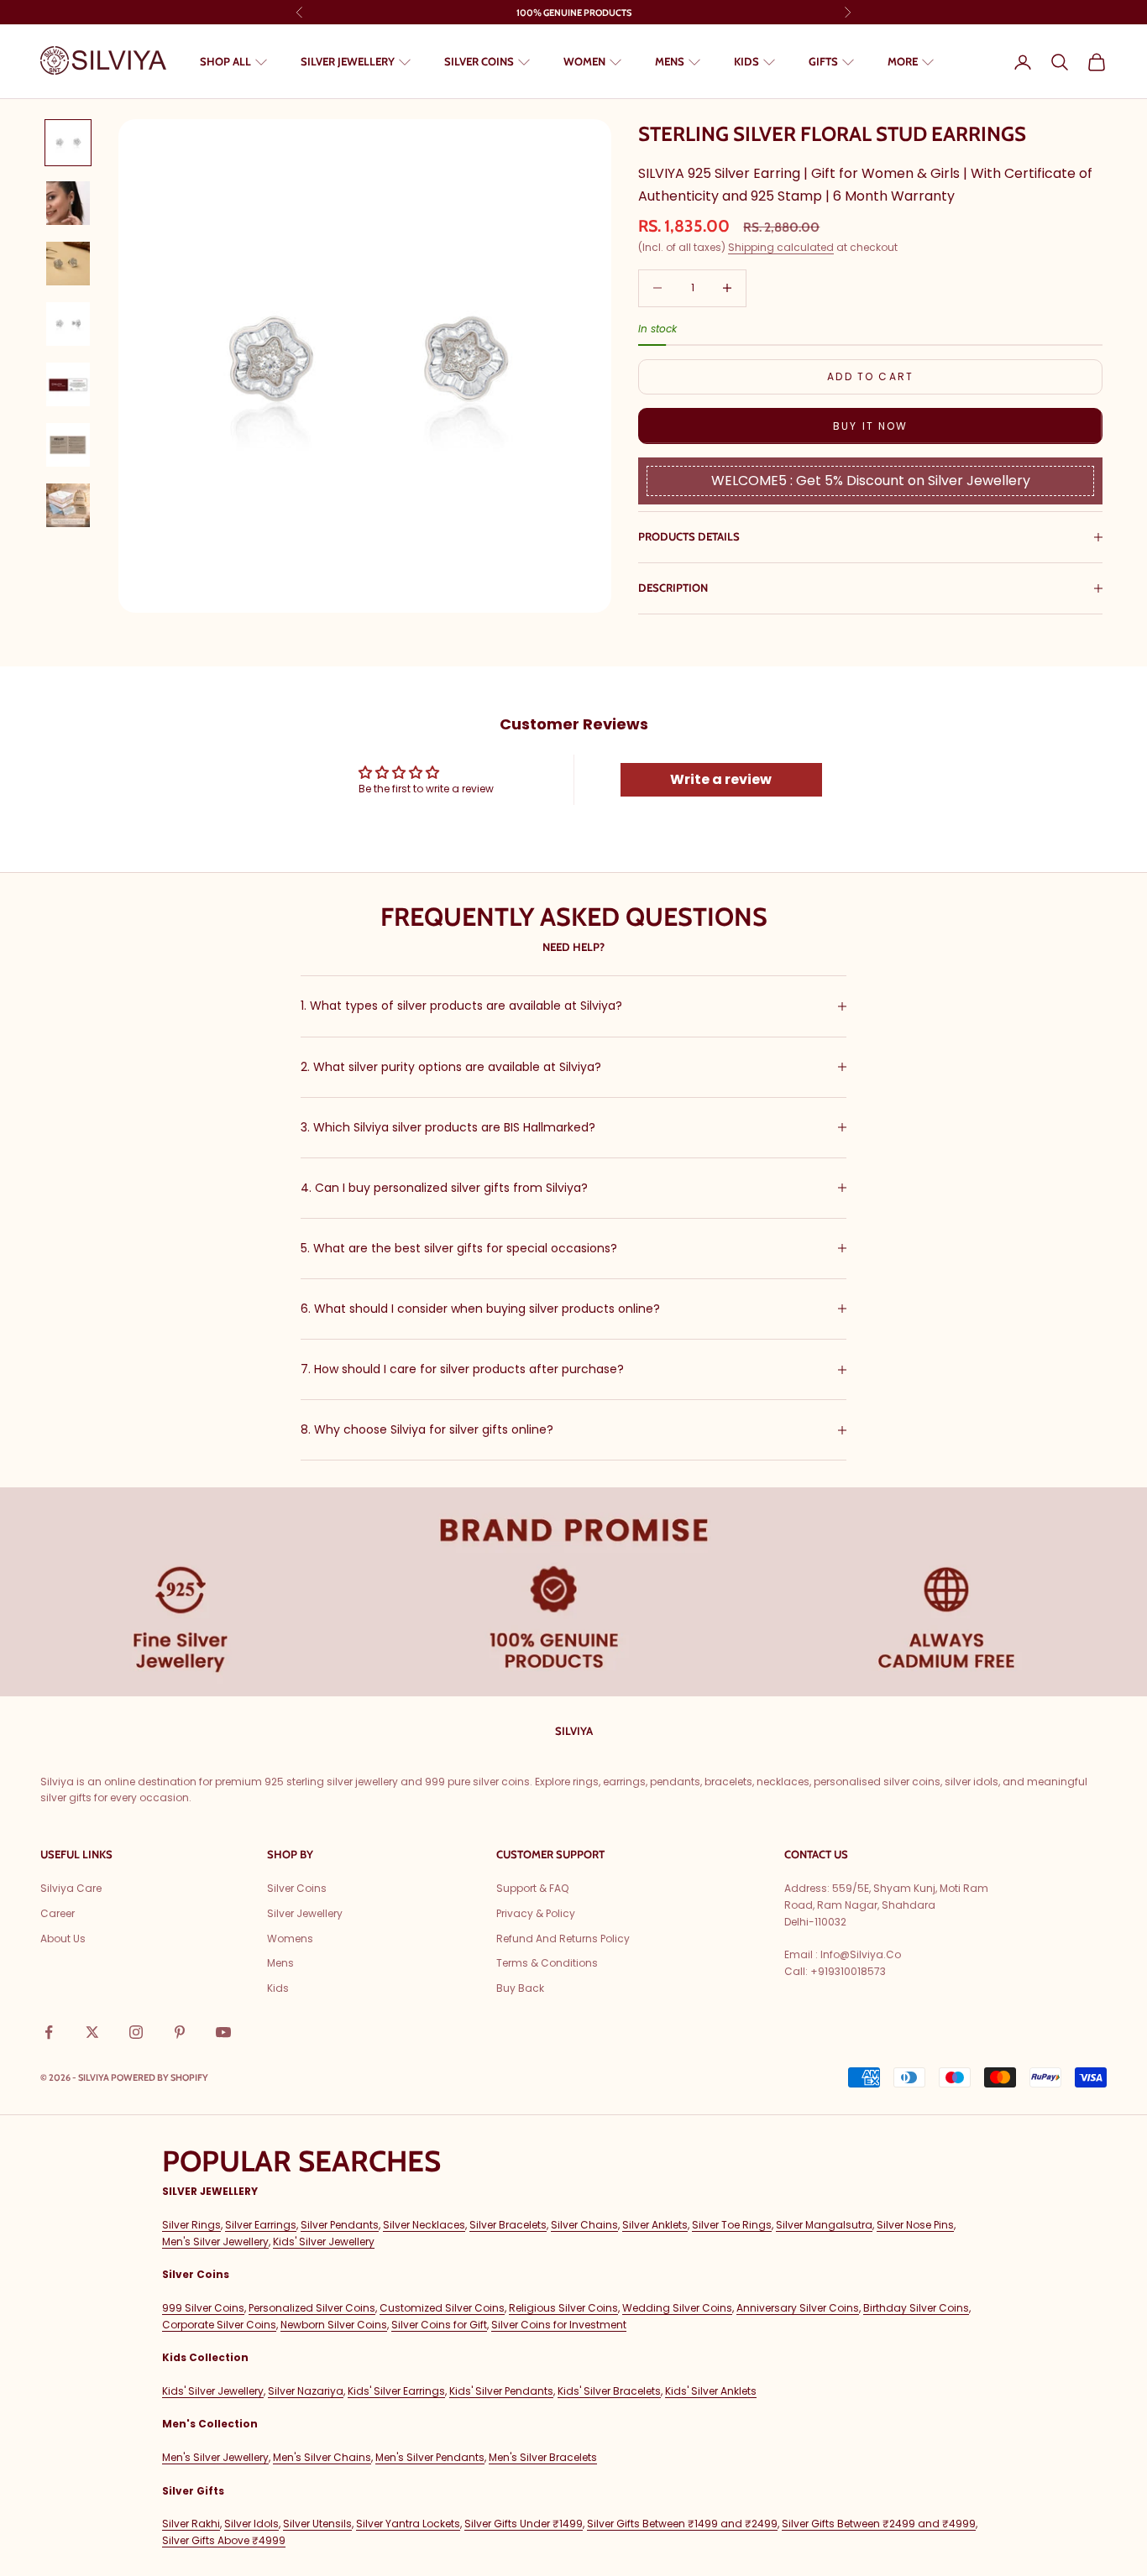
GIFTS (823, 61)
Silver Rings (191, 2225)
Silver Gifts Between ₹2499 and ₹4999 (879, 2524)
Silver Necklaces (424, 2225)
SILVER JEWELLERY (348, 61)
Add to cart (870, 376)
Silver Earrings (261, 2225)
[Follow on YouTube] (223, 2032)
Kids (278, 1988)
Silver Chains (584, 2225)
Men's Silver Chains (322, 2457)
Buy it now (871, 426)
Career (58, 1913)
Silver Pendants (340, 2225)
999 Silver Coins (203, 2308)
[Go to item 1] (68, 143)
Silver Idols (251, 2524)
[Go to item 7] (68, 505)
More (903, 61)
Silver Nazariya (306, 2391)
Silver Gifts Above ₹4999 (224, 2540)
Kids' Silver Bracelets (609, 2391)
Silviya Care (71, 1888)
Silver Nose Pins (915, 2225)
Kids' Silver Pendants (501, 2391)
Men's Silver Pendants (430, 2457)
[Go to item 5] (68, 384)
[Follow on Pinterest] (180, 2032)
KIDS (746, 61)
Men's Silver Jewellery (215, 2242)
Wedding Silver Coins (677, 2308)
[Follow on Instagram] (136, 2032)
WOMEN (584, 61)
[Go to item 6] (68, 445)
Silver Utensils (317, 2524)
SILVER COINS (479, 61)
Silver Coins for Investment (559, 2325)
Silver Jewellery (305, 1913)
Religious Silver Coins (563, 2308)
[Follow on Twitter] (92, 2032)
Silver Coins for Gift (439, 2325)
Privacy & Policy (536, 1913)
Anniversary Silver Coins (798, 2308)
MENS (670, 61)
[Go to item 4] (68, 324)
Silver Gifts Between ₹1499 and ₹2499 (682, 2524)
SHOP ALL (225, 61)
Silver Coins (297, 1888)
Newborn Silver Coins (334, 2325)
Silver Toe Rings (732, 2225)
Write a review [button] (721, 779)
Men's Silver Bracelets (543, 2457)
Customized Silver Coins (442, 2308)
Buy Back (520, 1988)
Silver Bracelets (508, 2225)
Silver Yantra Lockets (408, 2524)
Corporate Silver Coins (219, 2325)
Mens (280, 1963)
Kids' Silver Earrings (396, 2391)
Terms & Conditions (547, 1963)
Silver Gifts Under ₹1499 (524, 2524)
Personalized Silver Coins (312, 2308)
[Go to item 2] (68, 203)
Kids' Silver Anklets (711, 2391)
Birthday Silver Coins (916, 2308)
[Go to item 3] (68, 264)
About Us (63, 1939)
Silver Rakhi (191, 2524)
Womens (290, 1939)
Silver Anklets (655, 2225)
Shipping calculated (781, 247)
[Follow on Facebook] (49, 2032)
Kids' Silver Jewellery (324, 2242)
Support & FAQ (532, 1888)
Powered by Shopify (160, 2077)
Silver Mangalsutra (824, 2225)
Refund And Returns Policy (563, 1939)
